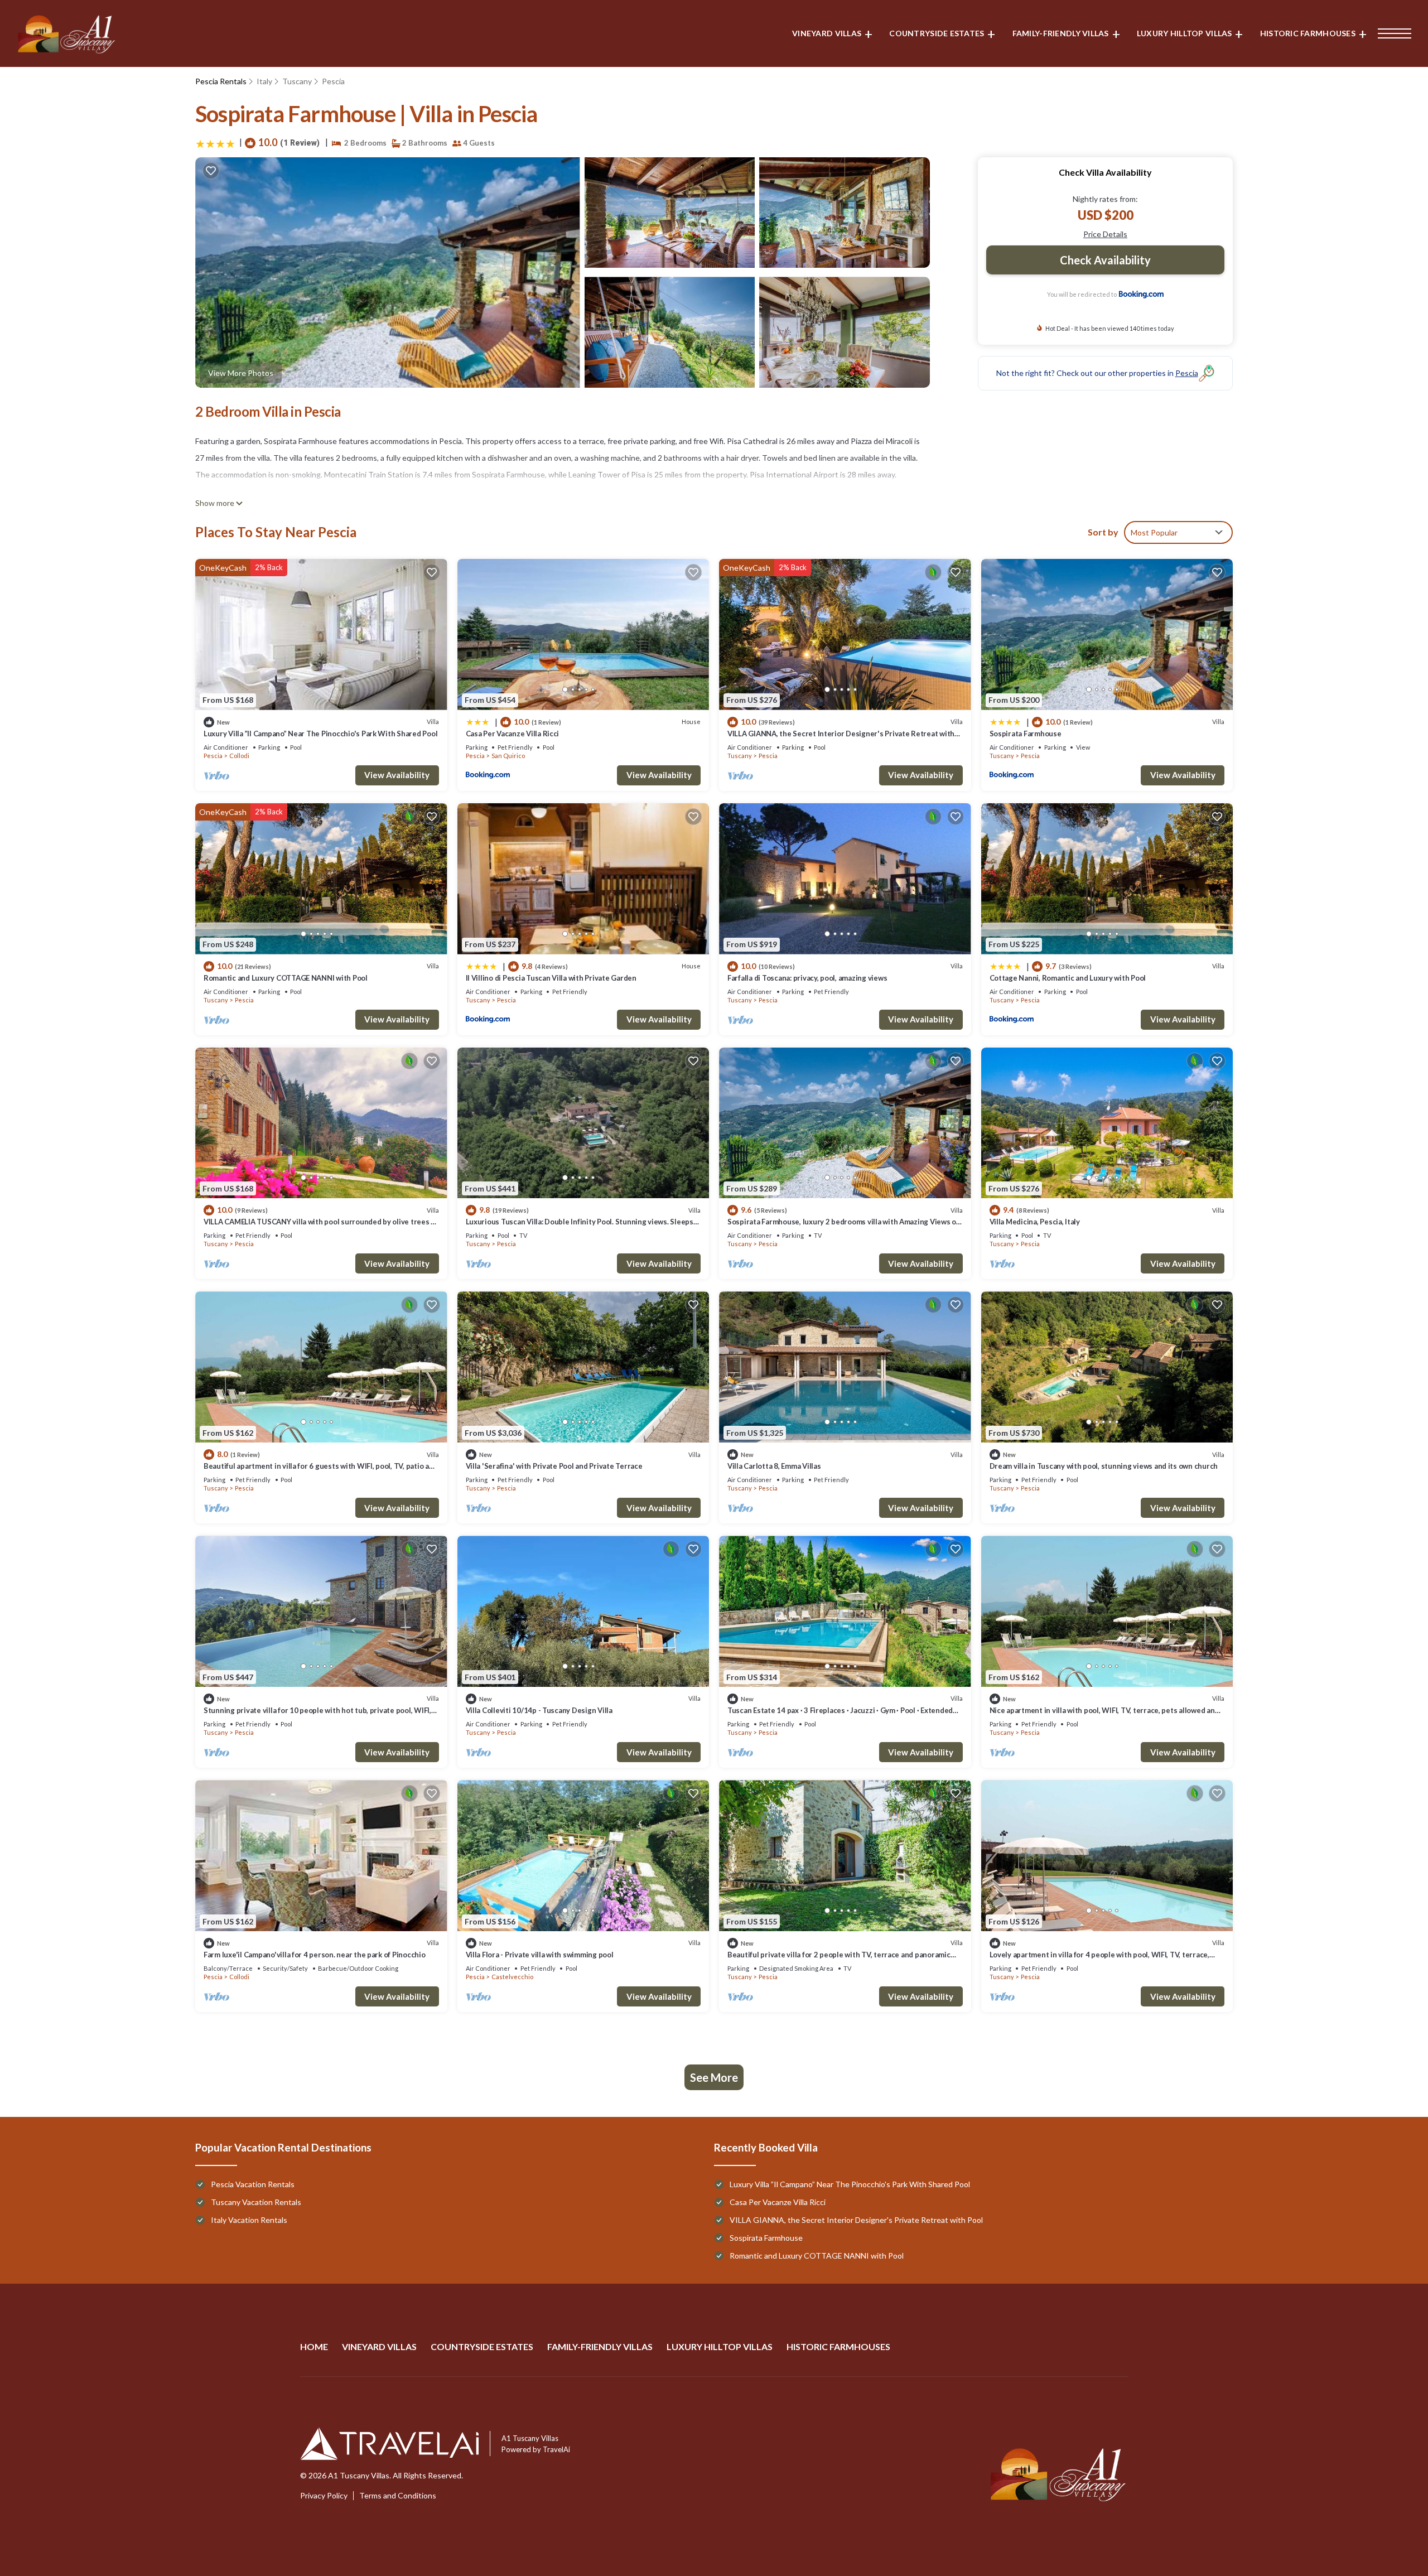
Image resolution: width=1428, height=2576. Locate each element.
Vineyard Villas (827, 33)
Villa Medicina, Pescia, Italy (1035, 1222)
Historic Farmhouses (1308, 33)
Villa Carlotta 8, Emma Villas (774, 1466)
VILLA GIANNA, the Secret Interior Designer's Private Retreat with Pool (856, 2220)
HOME (314, 2346)
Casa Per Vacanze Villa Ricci (513, 734)
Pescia (333, 81)
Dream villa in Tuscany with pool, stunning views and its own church (1104, 1466)
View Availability (397, 775)
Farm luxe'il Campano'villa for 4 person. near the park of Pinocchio (315, 1955)
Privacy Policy (324, 2496)
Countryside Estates (937, 33)
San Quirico (508, 756)
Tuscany (297, 81)
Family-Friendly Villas (1061, 33)
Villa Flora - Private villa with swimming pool (540, 1955)
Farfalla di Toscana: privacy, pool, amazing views (807, 978)
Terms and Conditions (398, 2496)
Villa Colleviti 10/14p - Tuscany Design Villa (539, 1710)
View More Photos (241, 373)
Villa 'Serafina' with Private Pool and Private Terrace (554, 1466)
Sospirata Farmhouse (1026, 734)
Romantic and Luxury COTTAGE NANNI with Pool (286, 978)
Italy (264, 81)
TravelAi (556, 2449)
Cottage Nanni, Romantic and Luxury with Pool (1068, 978)
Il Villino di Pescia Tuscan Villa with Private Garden (551, 978)
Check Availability (1105, 260)
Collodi (239, 756)
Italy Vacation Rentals (249, 2220)
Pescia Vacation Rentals (253, 2184)
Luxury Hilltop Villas (1185, 33)
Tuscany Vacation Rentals (256, 2202)
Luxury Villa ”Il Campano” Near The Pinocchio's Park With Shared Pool (320, 734)
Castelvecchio (512, 1977)
